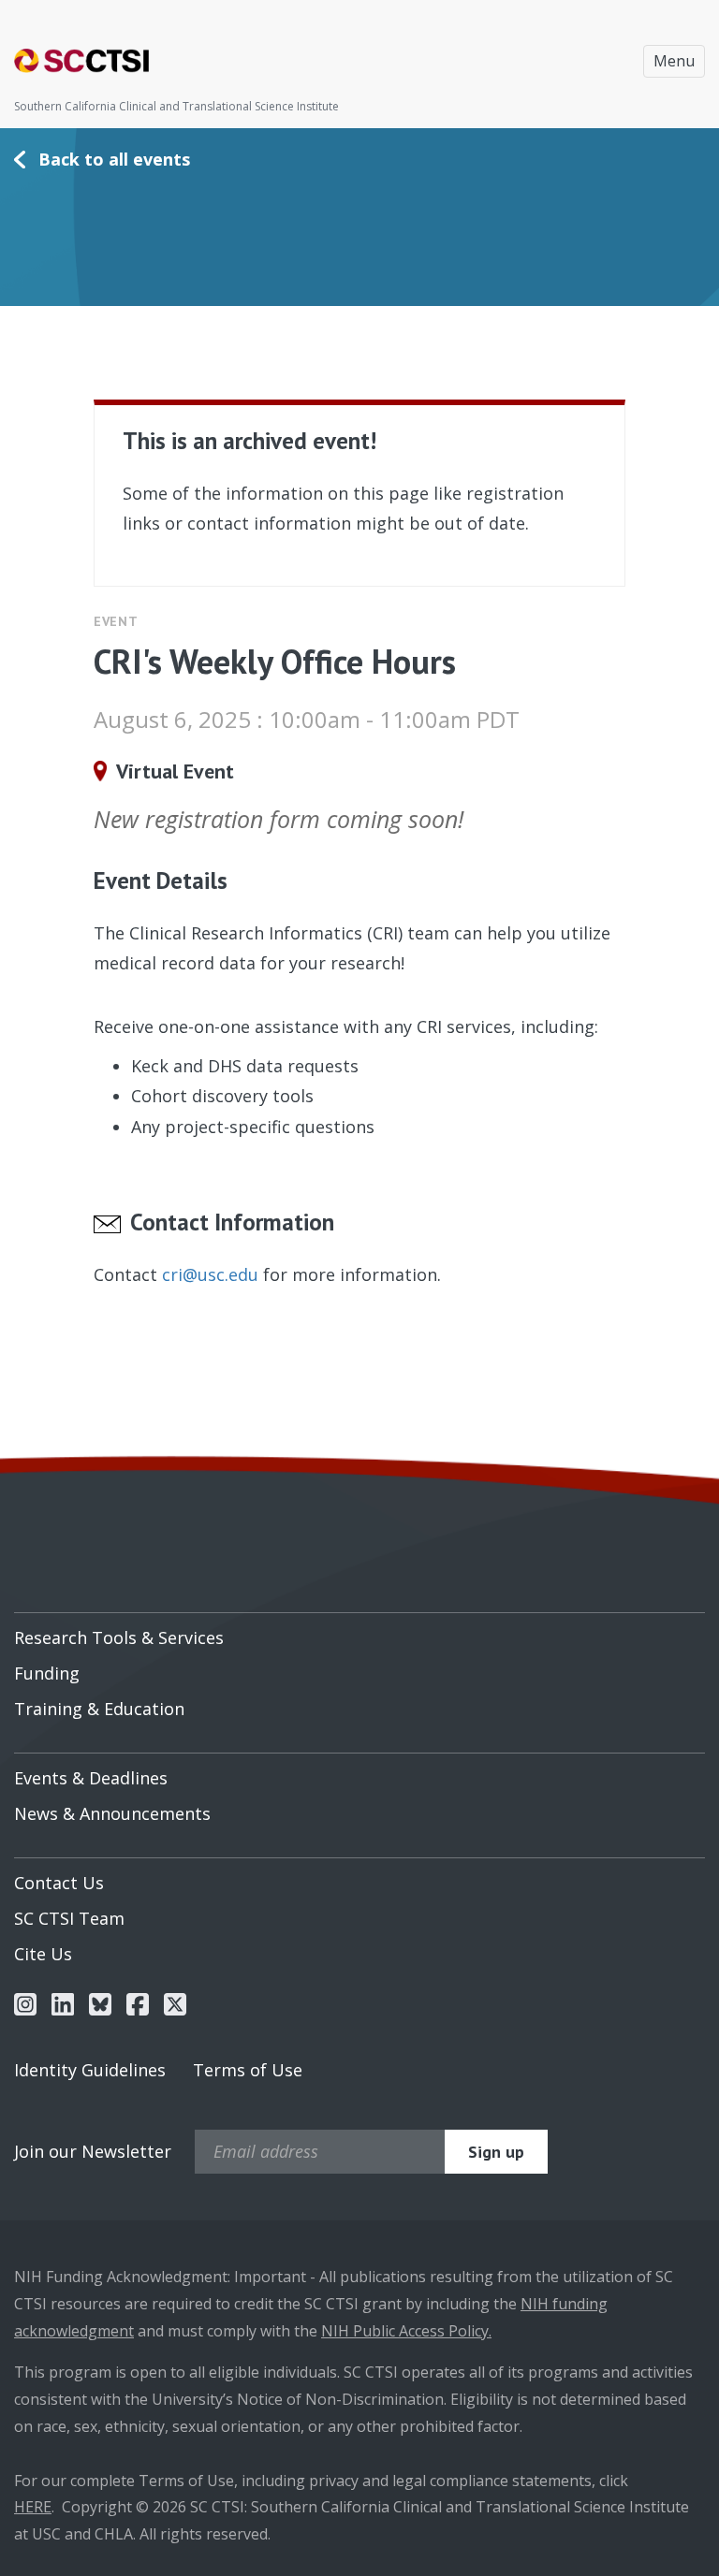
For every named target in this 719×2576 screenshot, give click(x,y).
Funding (47, 1673)
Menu (674, 61)
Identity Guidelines (90, 2070)
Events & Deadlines (91, 1778)
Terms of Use (248, 2070)
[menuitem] (359, 1631)
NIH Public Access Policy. (406, 2331)
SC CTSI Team (69, 1918)
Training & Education (99, 1709)
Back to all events (114, 159)
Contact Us (59, 1883)
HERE (33, 2507)
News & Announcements (112, 1813)
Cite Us (43, 1954)
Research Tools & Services (119, 1637)
